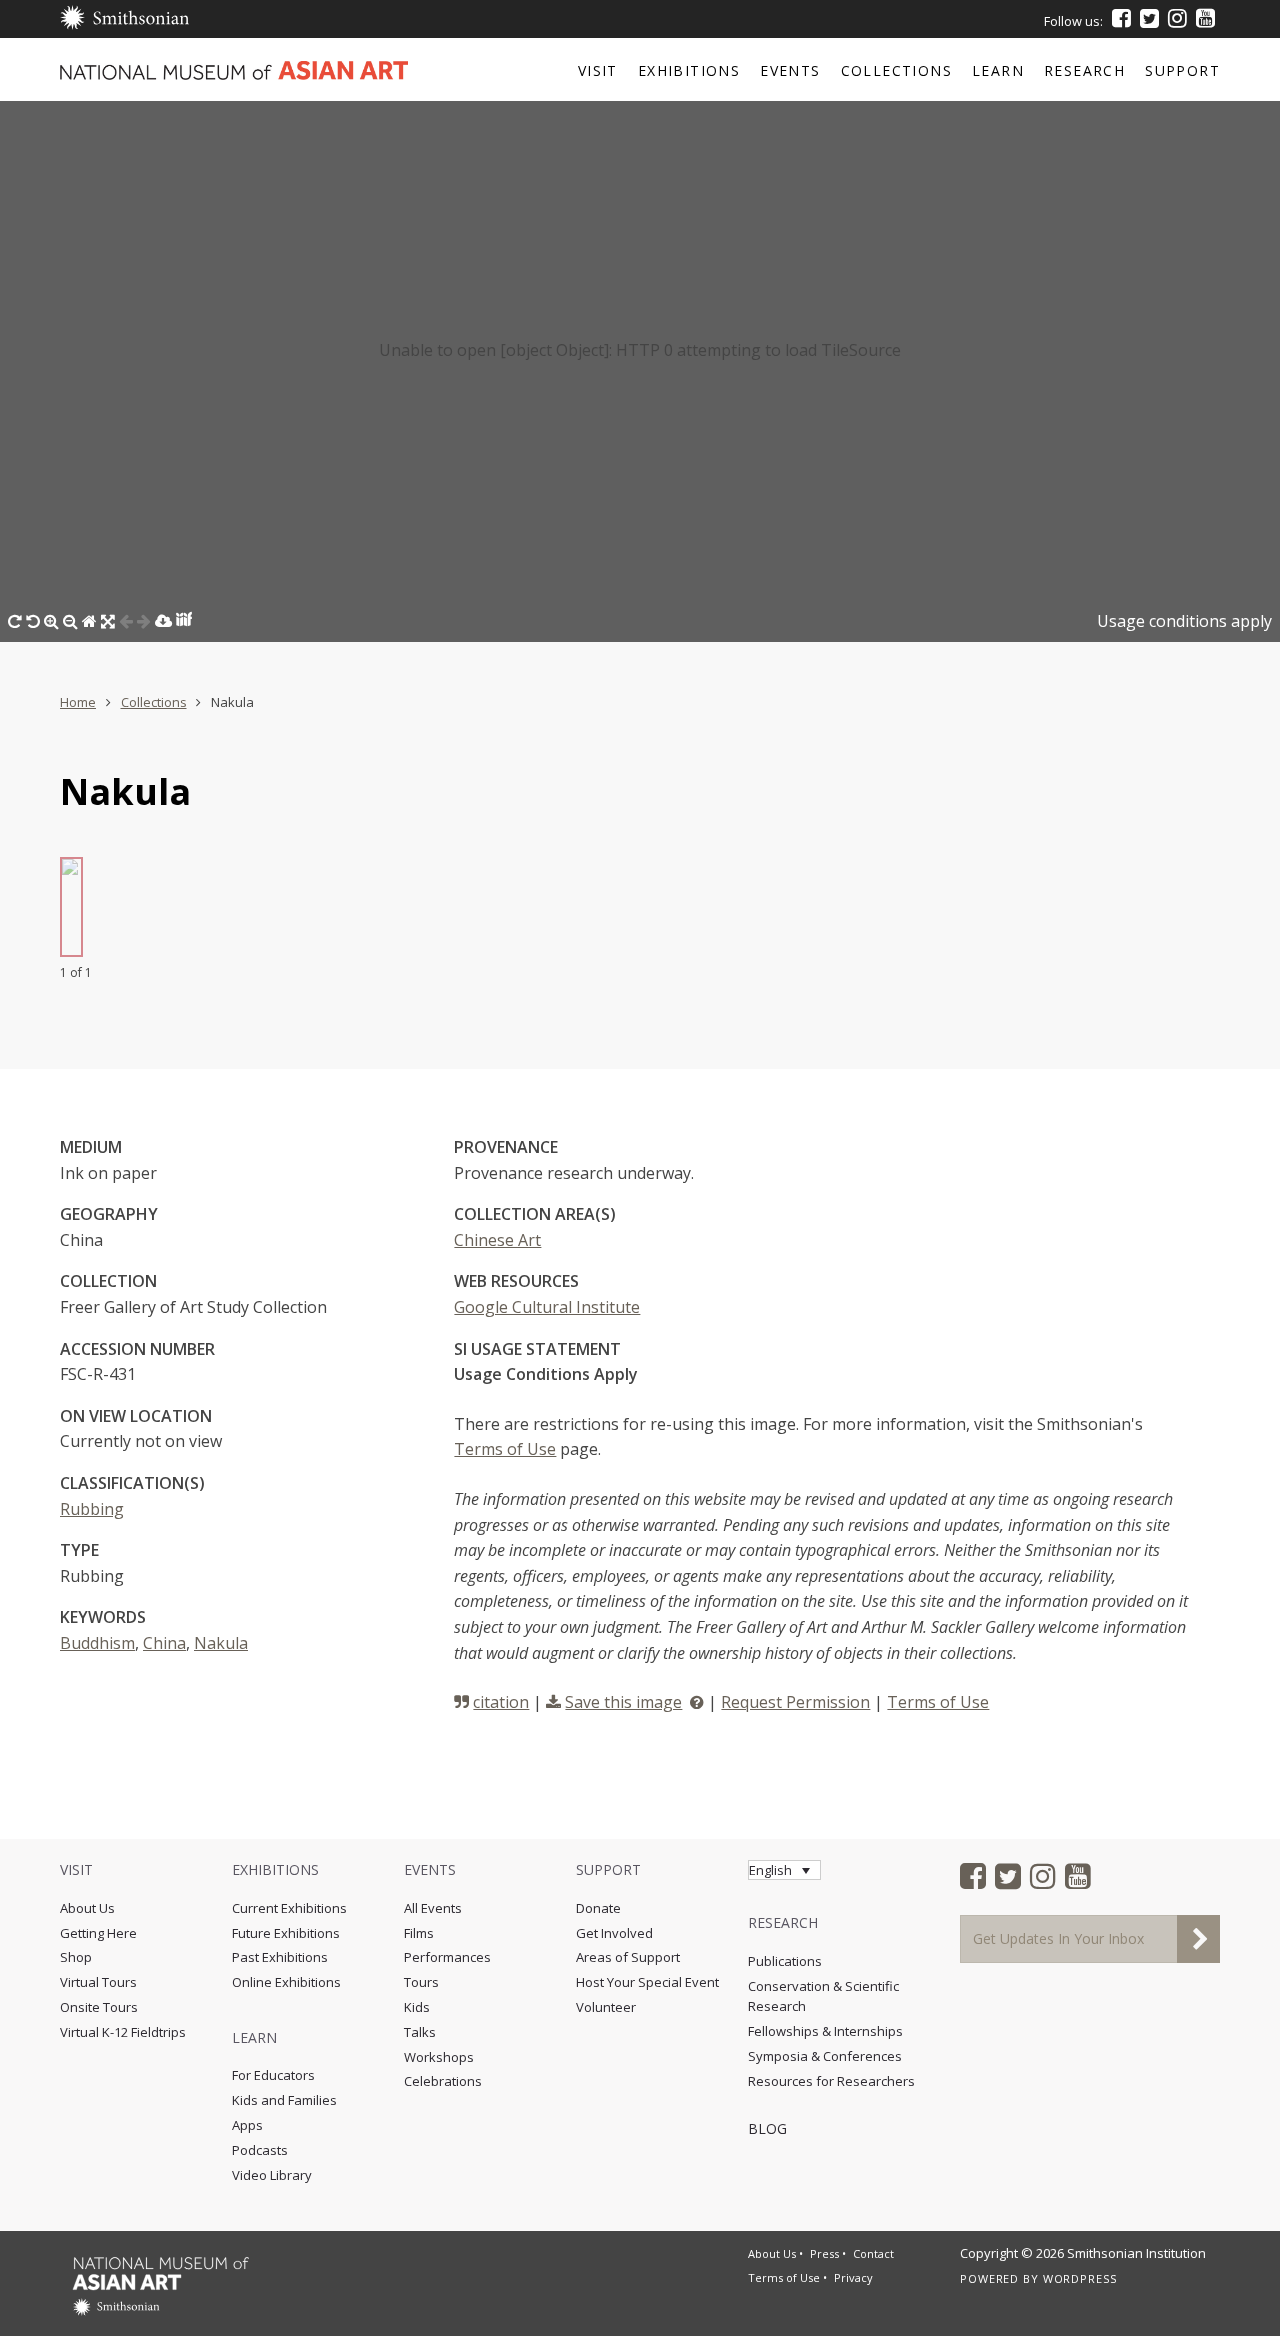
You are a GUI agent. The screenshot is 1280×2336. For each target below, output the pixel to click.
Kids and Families (284, 2100)
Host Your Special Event (647, 1982)
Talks (420, 2032)
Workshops (439, 2057)
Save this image (623, 1702)
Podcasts (260, 2150)
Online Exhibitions (286, 1982)
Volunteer (606, 2007)
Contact (873, 2253)
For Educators (273, 2075)
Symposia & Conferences (825, 2056)
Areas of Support (628, 1957)
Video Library (272, 2175)
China (164, 1643)
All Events (433, 1908)
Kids (417, 2007)
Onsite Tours (99, 2007)
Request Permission (795, 1702)
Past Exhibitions (280, 1957)
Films (419, 1933)
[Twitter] (1149, 18)
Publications (785, 1961)
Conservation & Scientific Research (823, 1996)
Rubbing (92, 1509)
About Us (87, 1908)
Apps (247, 2125)
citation (501, 1702)
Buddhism (97, 1643)
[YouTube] (1205, 18)
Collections (154, 702)
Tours (421, 1982)
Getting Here (98, 1933)
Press (824, 2253)
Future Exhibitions (286, 1933)
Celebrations (443, 2081)
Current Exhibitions (289, 1908)
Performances (447, 1957)
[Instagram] (1177, 18)
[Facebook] (1121, 18)
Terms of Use (505, 1449)
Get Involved (614, 1933)
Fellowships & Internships (825, 2031)
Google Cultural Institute (547, 1307)
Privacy (853, 2277)
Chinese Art (497, 1240)
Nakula (221, 1643)
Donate (598, 1908)
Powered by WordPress (1038, 2278)
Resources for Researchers (831, 2081)
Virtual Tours (98, 1982)
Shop (76, 1957)
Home (78, 702)
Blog (767, 2128)
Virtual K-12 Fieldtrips (123, 2032)
